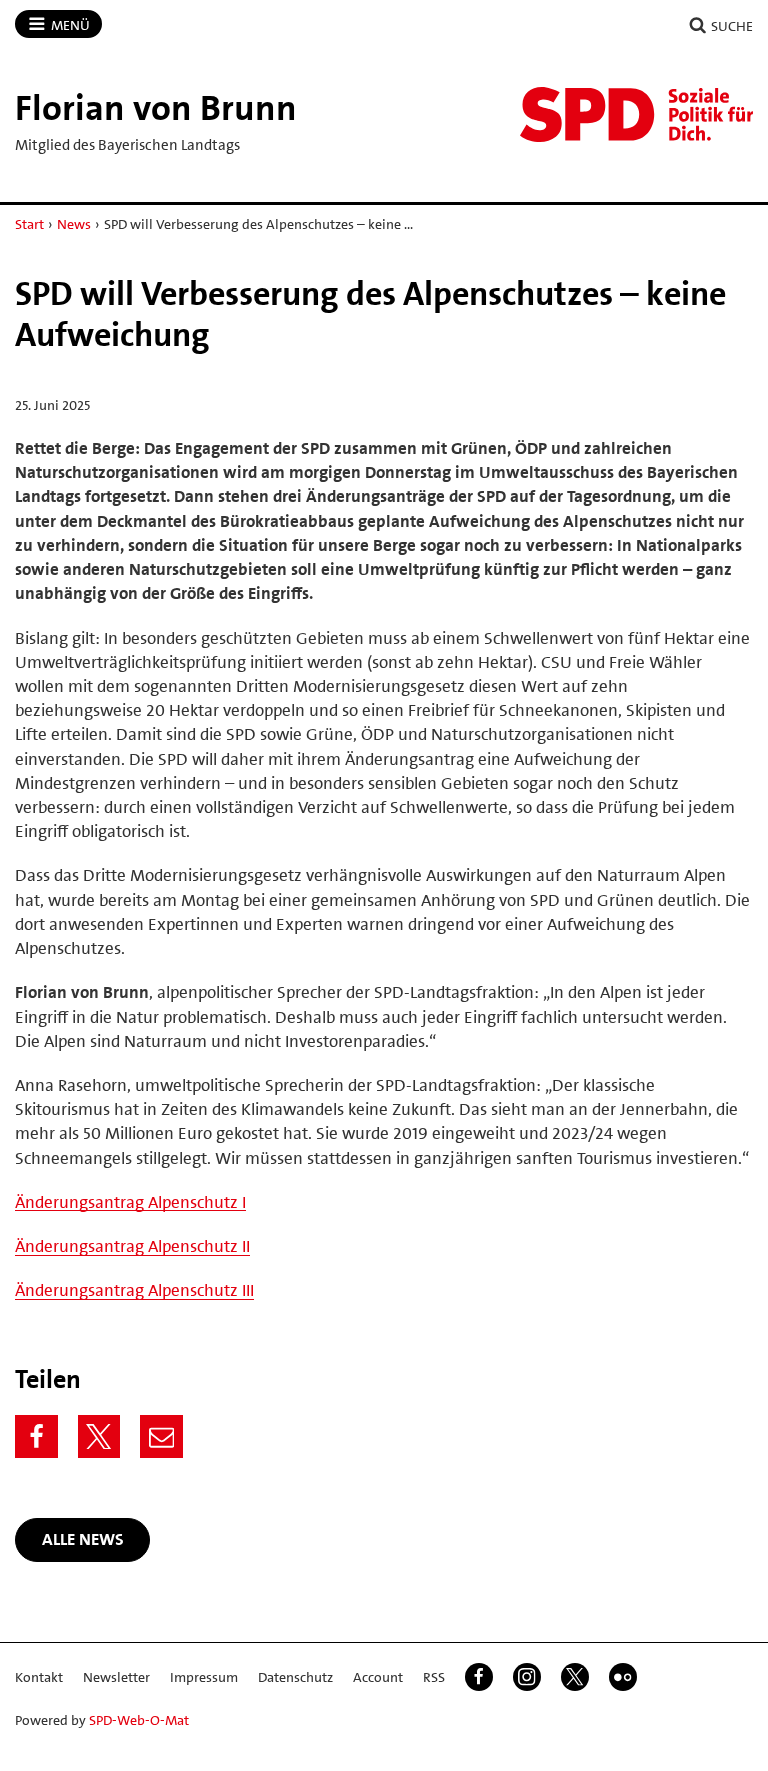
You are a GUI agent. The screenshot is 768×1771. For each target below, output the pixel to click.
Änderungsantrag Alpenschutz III (134, 1290)
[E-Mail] (161, 1436)
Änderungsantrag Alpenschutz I (130, 1202)
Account (378, 1677)
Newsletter (116, 1677)
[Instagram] (527, 1677)
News (74, 224)
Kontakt (39, 1677)
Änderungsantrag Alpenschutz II (132, 1246)
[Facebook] (36, 1436)
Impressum (204, 1677)
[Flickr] (623, 1677)
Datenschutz (295, 1677)
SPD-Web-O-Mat (139, 1720)
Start (29, 224)
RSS (434, 1677)
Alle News (83, 1539)
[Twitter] (99, 1436)
